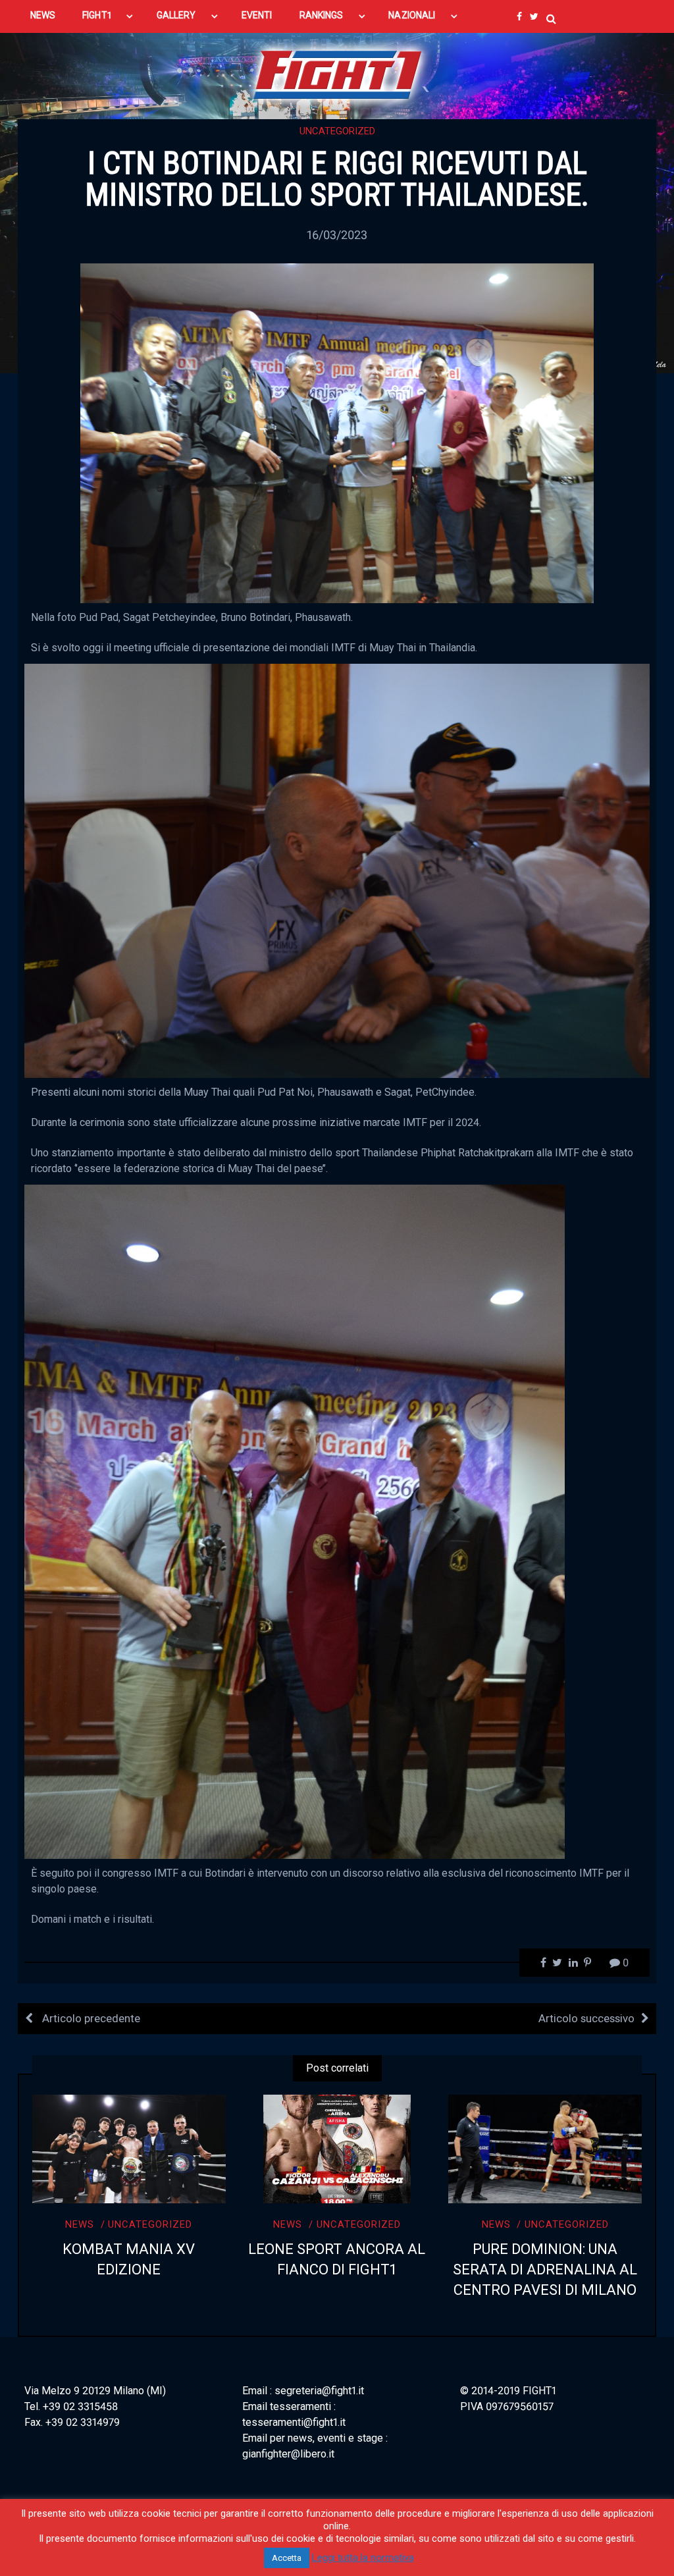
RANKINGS (322, 15)
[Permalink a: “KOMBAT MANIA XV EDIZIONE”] (129, 2149)
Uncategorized (337, 131)
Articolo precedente (90, 2018)
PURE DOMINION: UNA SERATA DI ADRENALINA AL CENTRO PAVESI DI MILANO (545, 2269)
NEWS (43, 15)
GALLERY (176, 15)
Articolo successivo (586, 2018)
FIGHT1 (96, 15)
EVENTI (257, 15)
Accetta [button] (287, 2558)
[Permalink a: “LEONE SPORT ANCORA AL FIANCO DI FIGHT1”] (337, 2149)
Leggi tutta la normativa (363, 2558)
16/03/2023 (337, 235)
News (80, 2224)
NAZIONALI (412, 15)
